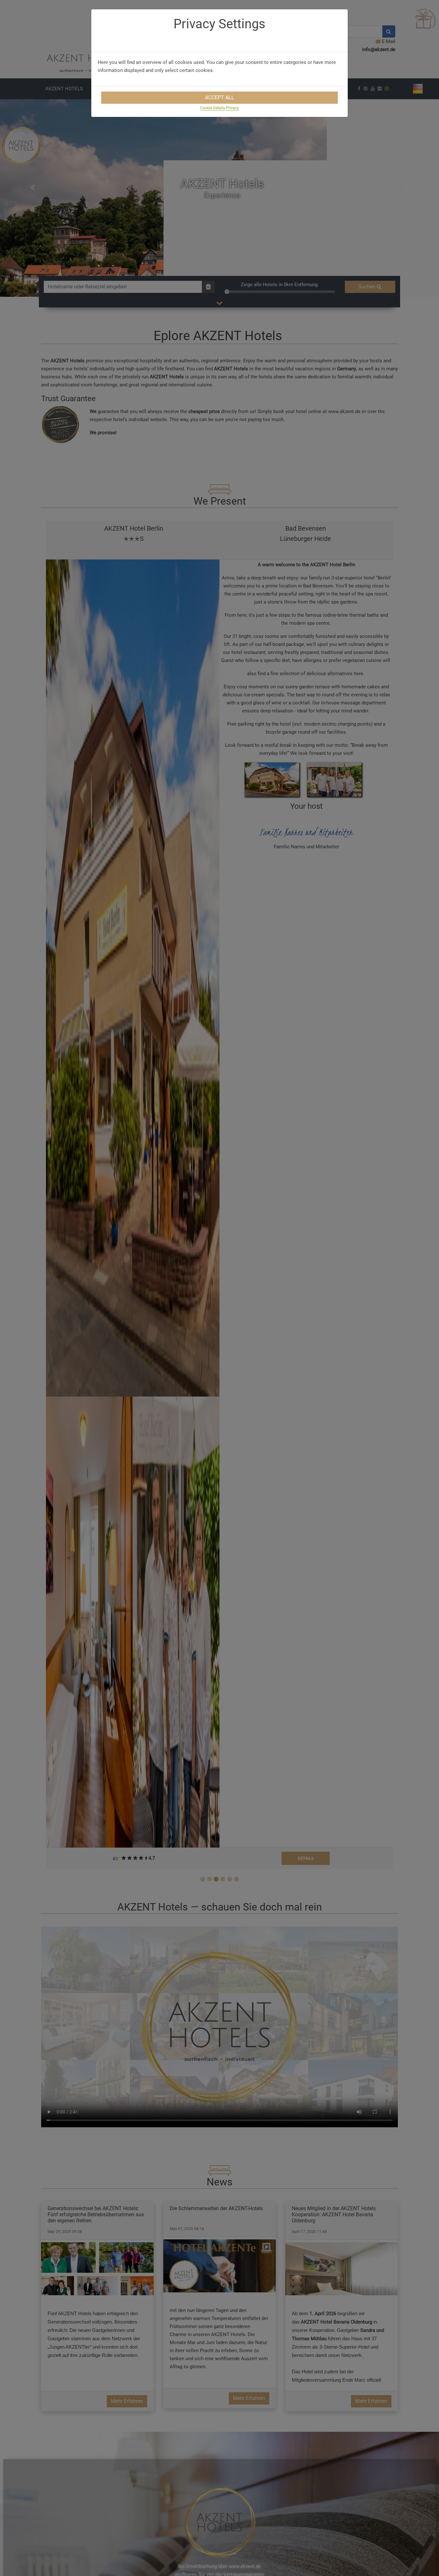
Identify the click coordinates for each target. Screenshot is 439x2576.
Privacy (232, 108)
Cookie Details (213, 108)
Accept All (220, 97)
